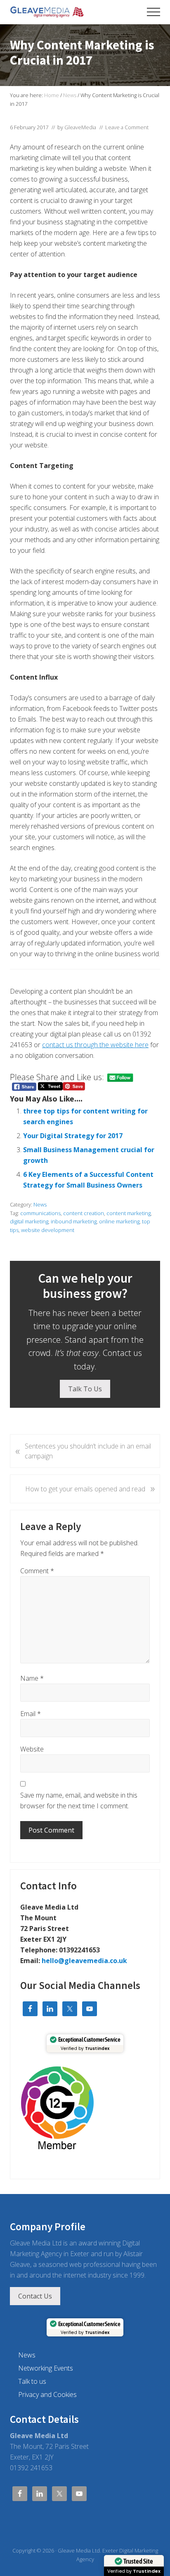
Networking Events (46, 2368)
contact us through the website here (95, 1045)
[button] (153, 12)
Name (32, 1678)
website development (48, 1230)
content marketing (129, 1213)
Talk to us (32, 2381)
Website (32, 1749)
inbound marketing (74, 1221)
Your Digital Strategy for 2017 (73, 1136)
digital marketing (29, 1221)
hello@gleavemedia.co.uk (84, 1961)
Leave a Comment (127, 127)
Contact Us (35, 2296)
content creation (84, 1213)
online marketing (119, 1221)
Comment (37, 1571)
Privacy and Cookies (47, 2394)
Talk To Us (85, 1389)
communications (40, 1213)
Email (31, 1714)
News (40, 1204)
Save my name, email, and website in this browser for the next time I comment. (79, 1800)
